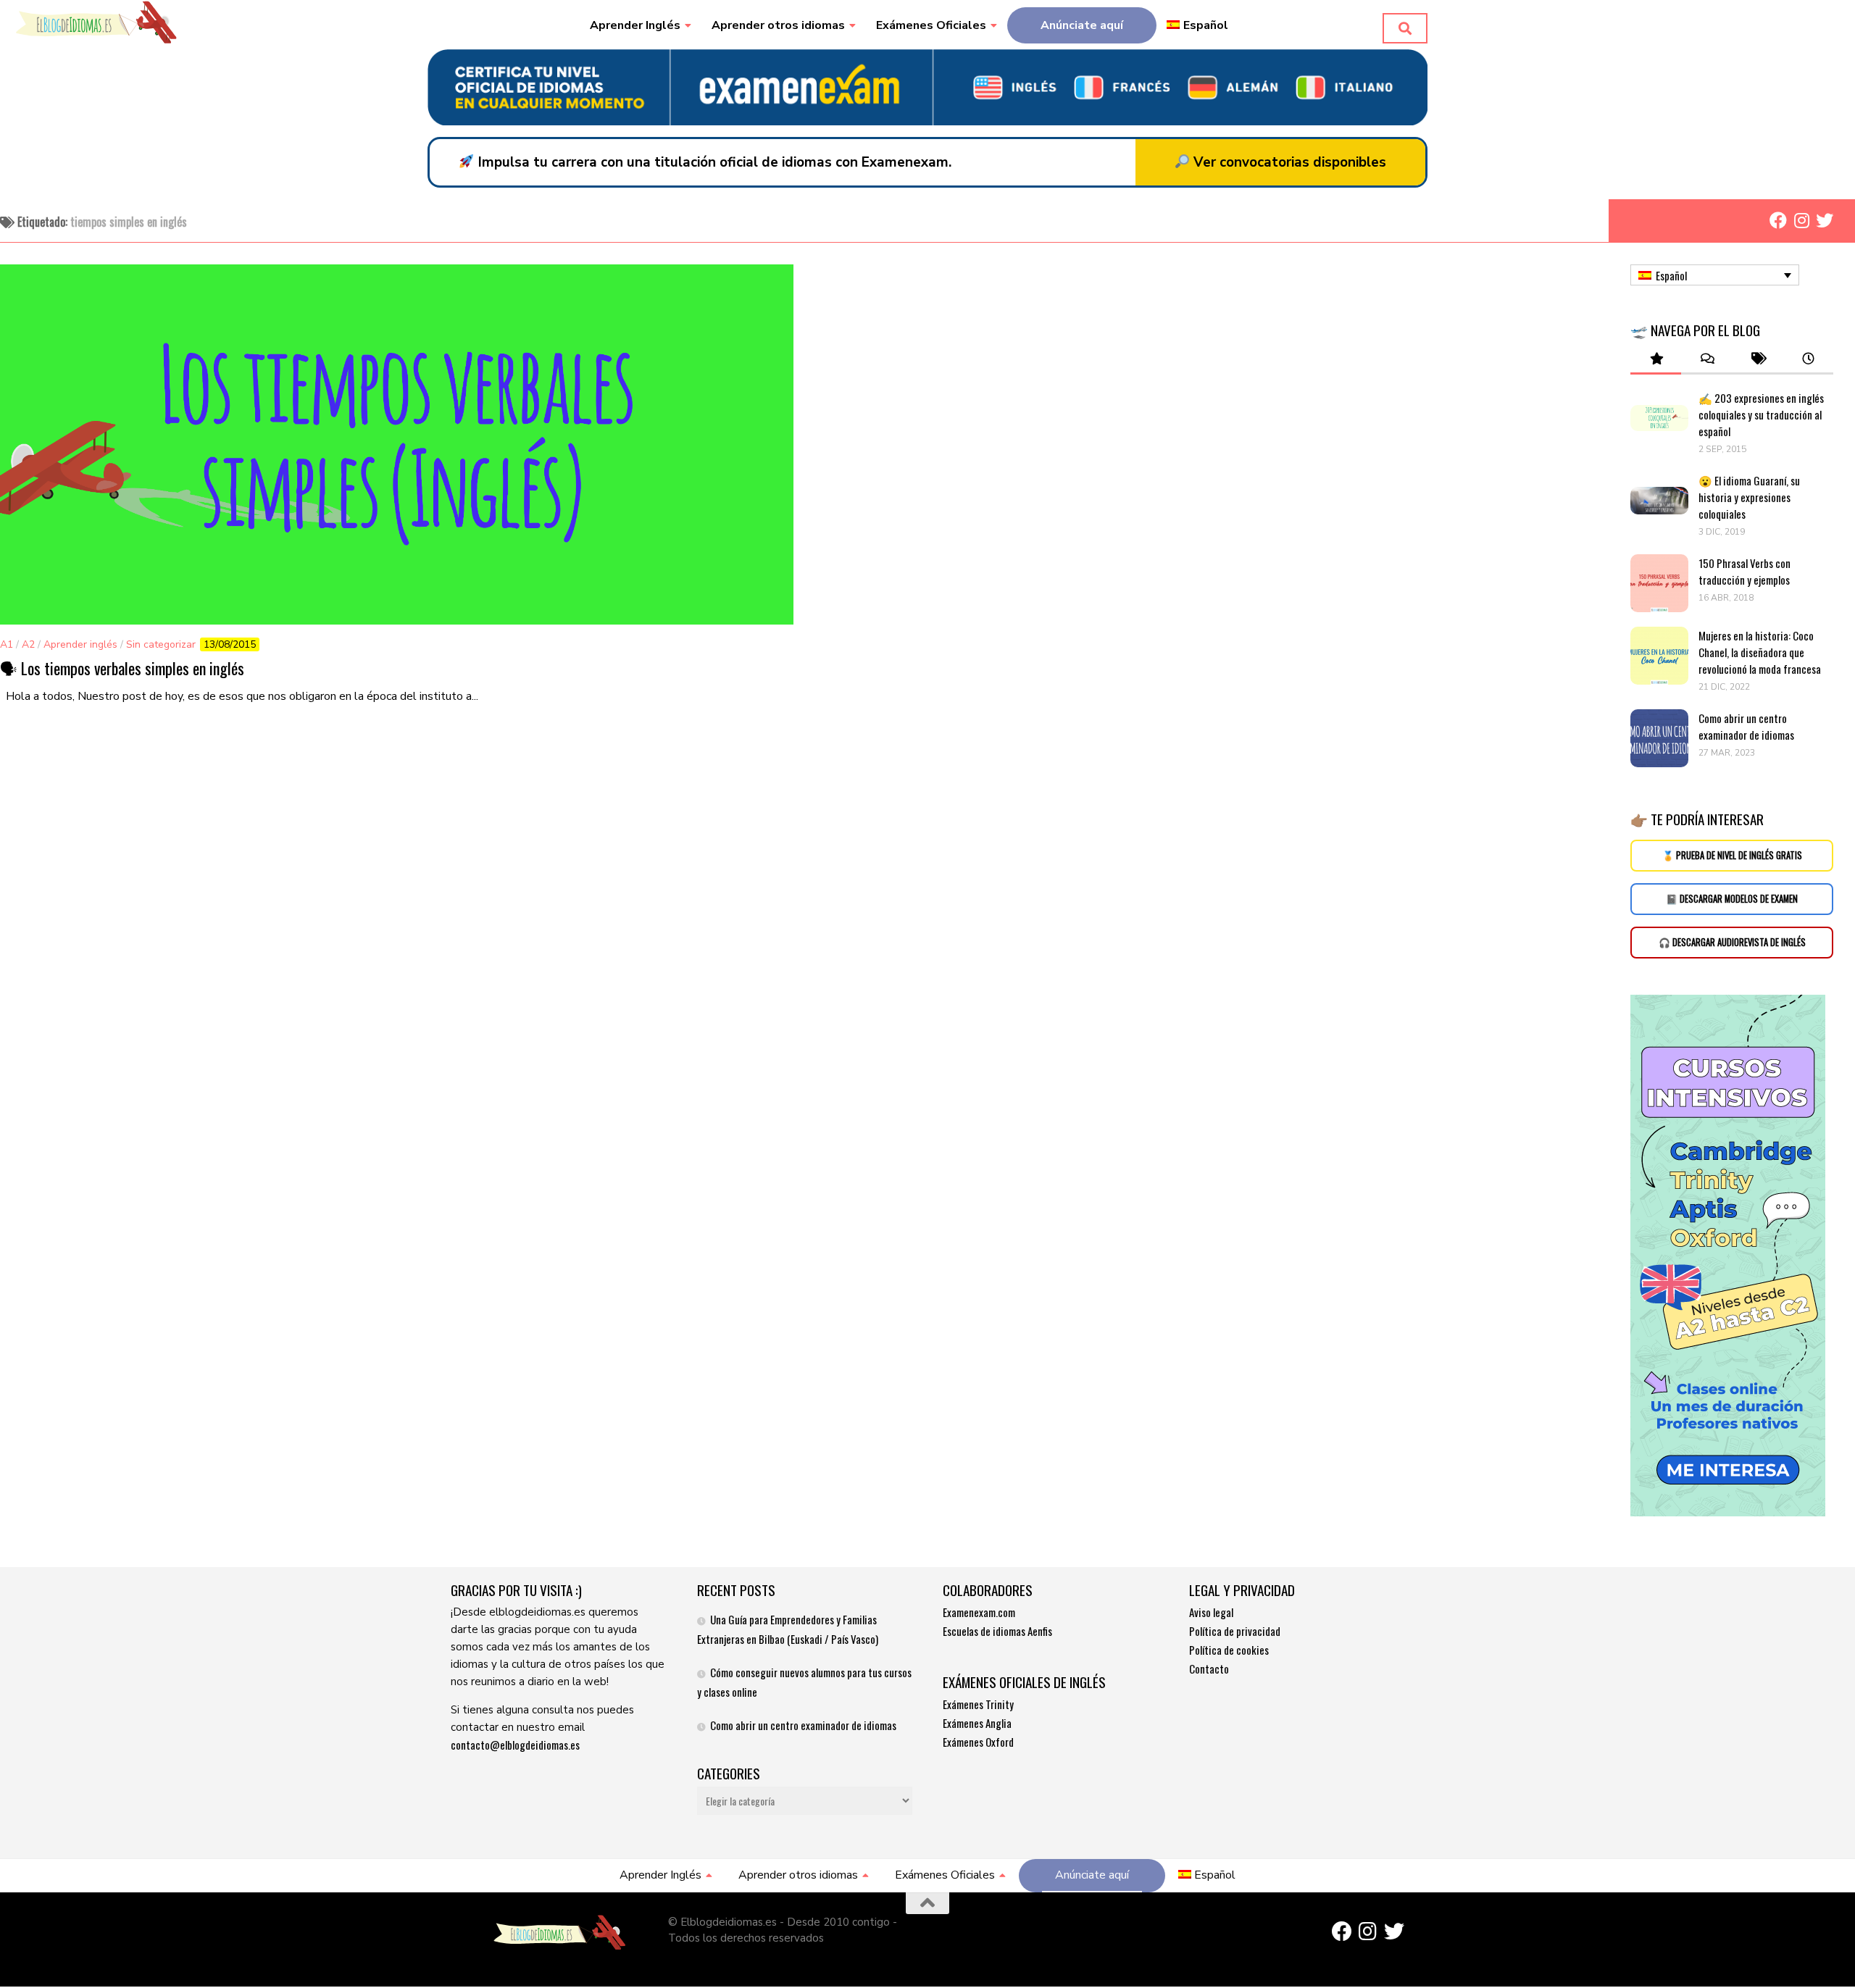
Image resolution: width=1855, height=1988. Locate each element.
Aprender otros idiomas (778, 25)
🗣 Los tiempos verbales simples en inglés (122, 668)
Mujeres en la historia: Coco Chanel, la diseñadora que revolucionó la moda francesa (1761, 652)
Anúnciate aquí (1082, 25)
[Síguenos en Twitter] (1825, 220)
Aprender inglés (80, 644)
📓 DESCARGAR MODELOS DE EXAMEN (1732, 899)
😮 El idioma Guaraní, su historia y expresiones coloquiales (1749, 497)
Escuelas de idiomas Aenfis (997, 1631)
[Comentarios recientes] (1706, 359)
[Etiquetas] (1757, 359)
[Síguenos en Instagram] (1801, 220)
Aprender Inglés (635, 25)
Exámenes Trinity (978, 1704)
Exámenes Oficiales (931, 25)
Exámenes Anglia (977, 1723)
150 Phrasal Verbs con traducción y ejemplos (1744, 571)
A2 (28, 644)
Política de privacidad (1235, 1631)
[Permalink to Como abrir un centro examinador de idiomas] (1659, 738)
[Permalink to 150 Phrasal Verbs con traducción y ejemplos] (1659, 583)
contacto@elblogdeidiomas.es (515, 1745)
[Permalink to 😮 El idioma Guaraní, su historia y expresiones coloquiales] (1659, 501)
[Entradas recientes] (1808, 359)
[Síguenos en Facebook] (1778, 220)
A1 (7, 644)
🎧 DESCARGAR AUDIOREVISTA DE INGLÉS (1732, 942)
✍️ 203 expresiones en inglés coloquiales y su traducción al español (1761, 414)
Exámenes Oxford (978, 1742)
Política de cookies (1229, 1650)
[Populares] (1656, 359)
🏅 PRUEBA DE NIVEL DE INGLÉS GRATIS (1732, 855)
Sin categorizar (161, 644)
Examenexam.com (979, 1612)
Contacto (1209, 1668)
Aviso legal (1211, 1612)
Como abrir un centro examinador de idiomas (1746, 726)
